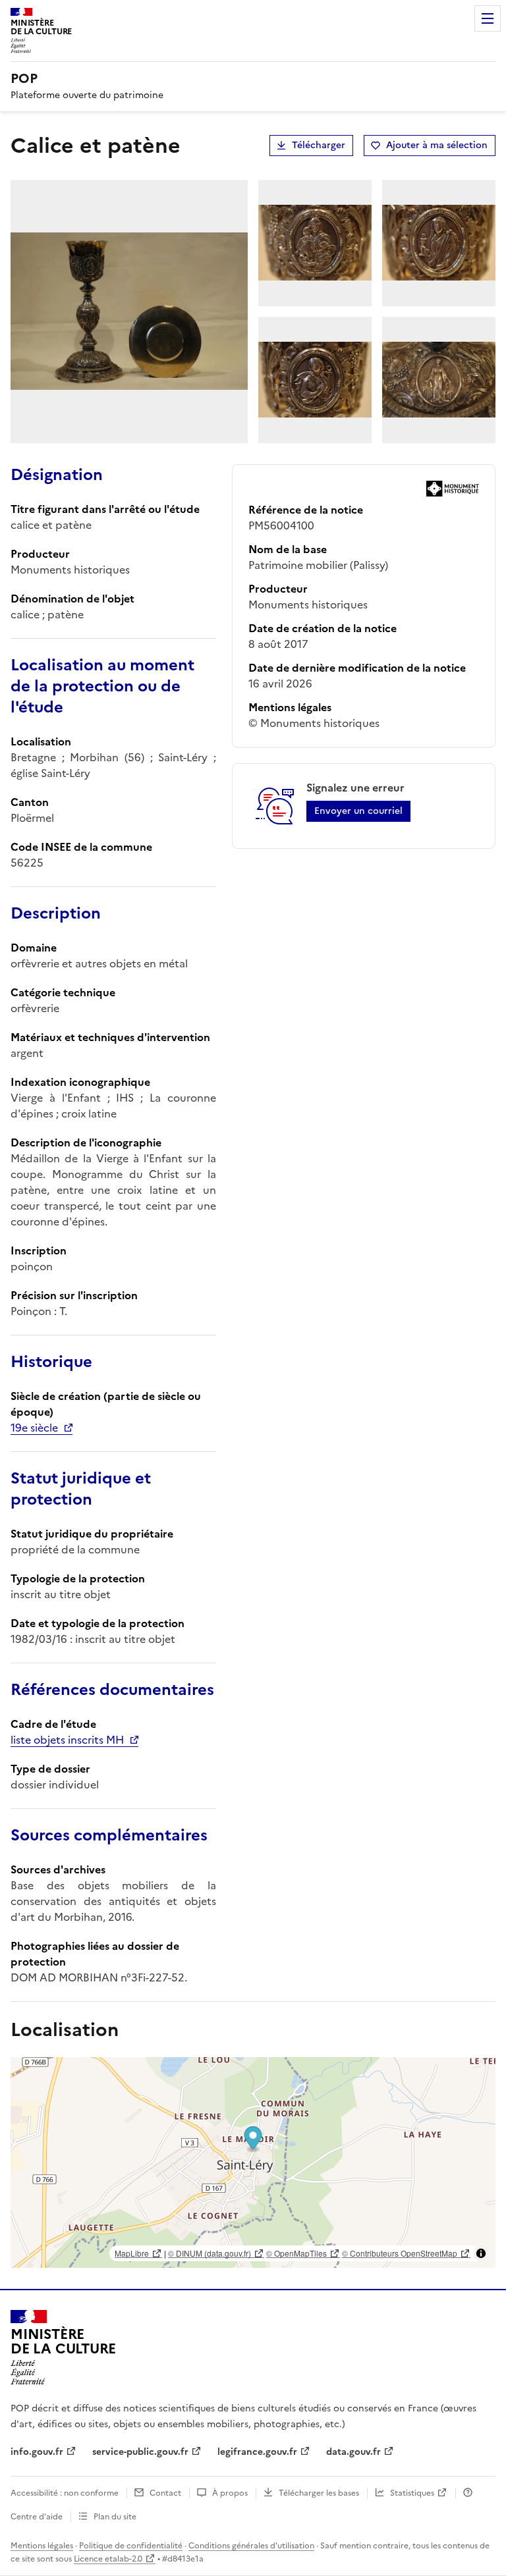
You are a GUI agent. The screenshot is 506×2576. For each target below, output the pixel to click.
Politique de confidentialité (131, 2546)
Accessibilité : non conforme (65, 2493)
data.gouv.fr (353, 2452)
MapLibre (132, 2253)
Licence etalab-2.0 (108, 2559)
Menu (488, 18)
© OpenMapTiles (296, 2253)
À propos (230, 2493)
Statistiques (412, 2493)
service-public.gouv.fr (140, 2452)
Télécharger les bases (319, 2493)
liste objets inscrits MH (67, 1740)
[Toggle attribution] (481, 2253)
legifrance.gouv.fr (257, 2452)
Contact (165, 2493)
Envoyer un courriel (358, 811)
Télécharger (319, 145)
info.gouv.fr (37, 2452)
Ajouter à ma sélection (437, 145)
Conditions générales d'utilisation (251, 2546)
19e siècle (34, 1428)
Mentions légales (42, 2546)
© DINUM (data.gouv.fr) (210, 2253)
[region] (253, 2162)
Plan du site (115, 2517)
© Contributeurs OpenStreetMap (400, 2253)
